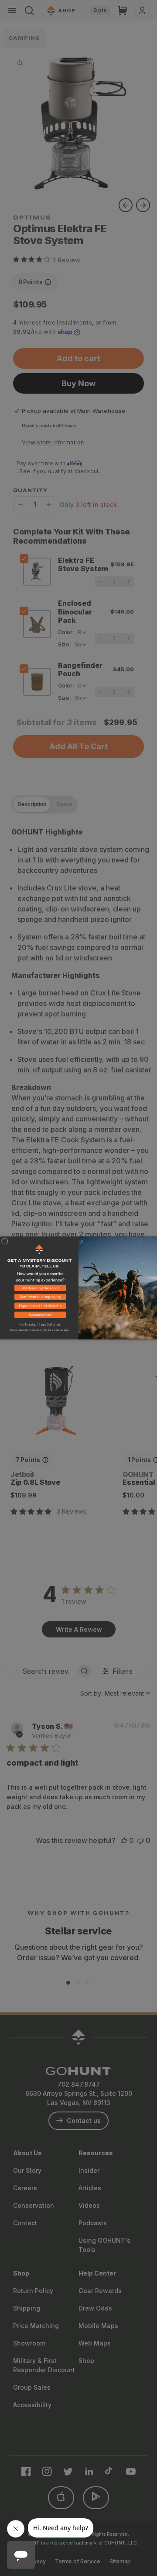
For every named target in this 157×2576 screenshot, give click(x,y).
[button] (39, 1290)
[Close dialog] (5, 1241)
